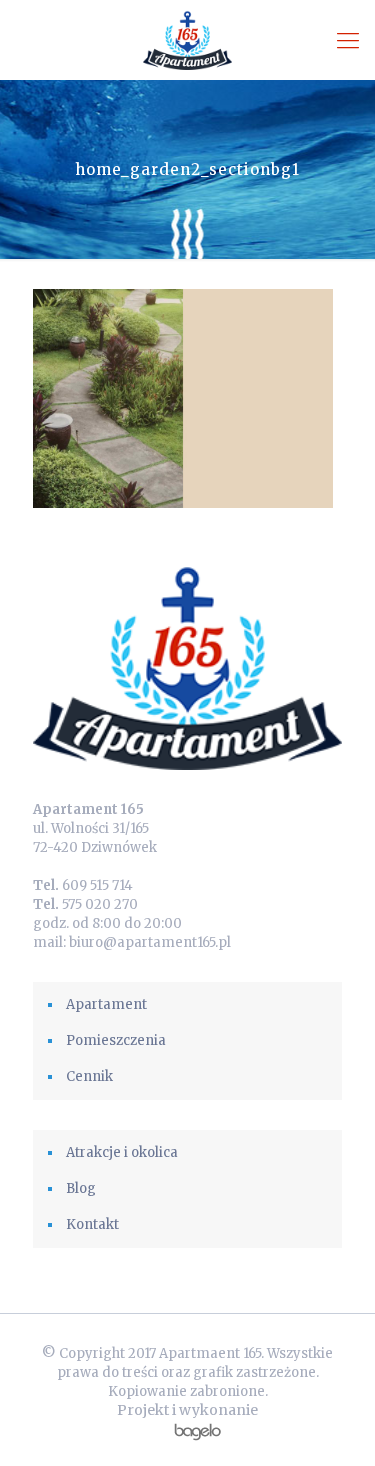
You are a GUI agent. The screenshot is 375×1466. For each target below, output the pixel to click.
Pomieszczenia (116, 1040)
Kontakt (92, 1224)
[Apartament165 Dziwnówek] (187, 40)
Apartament (106, 1004)
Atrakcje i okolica (122, 1152)
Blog (81, 1188)
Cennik (89, 1076)
